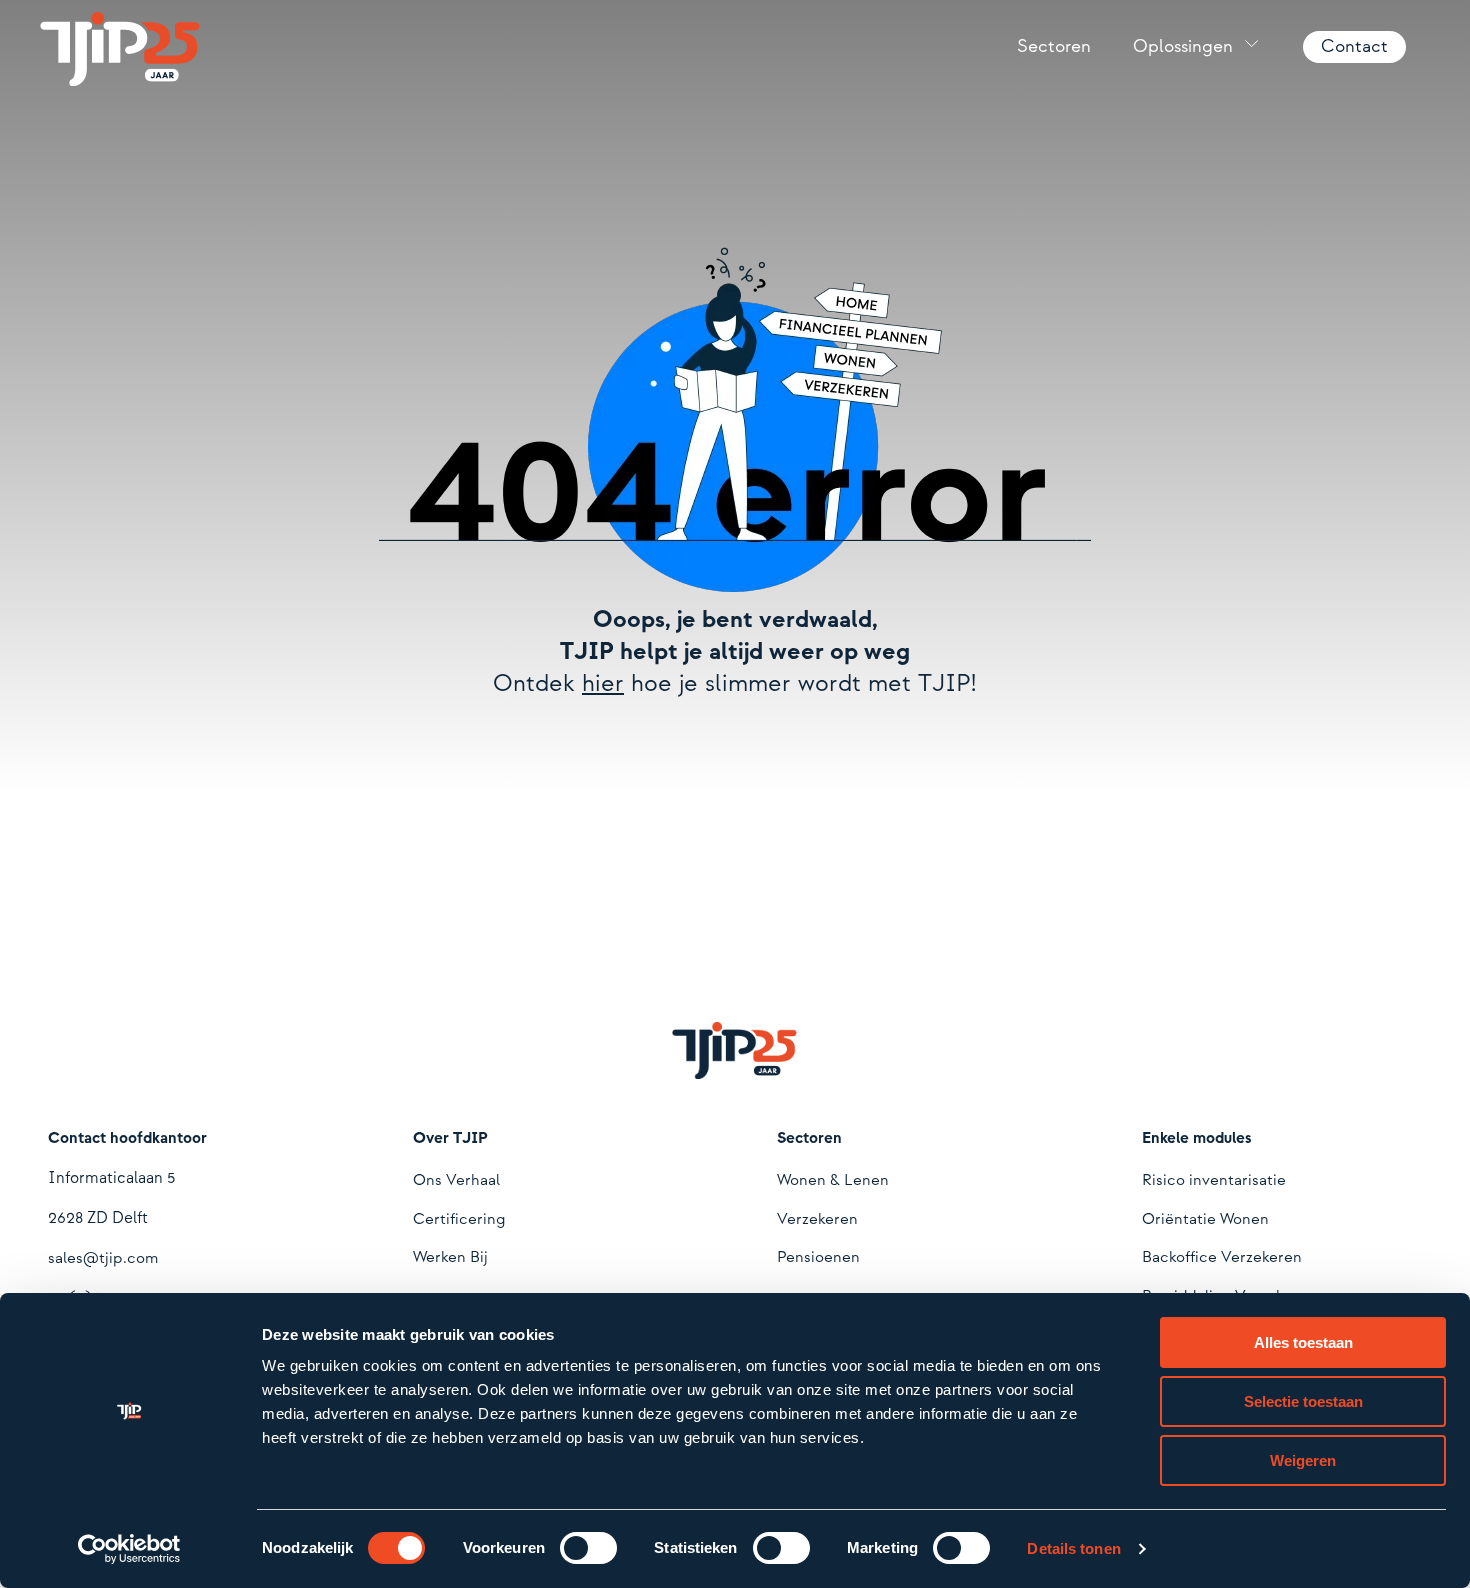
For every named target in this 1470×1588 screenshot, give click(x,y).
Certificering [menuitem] (459, 1219)
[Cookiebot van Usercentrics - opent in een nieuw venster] (129, 1549)
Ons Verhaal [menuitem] (456, 1180)
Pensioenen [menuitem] (818, 1257)
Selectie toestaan (1303, 1401)
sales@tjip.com (103, 1258)
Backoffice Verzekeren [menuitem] (1222, 1257)
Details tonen (1073, 1548)
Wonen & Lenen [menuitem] (833, 1180)
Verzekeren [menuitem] (817, 1219)
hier (603, 683)
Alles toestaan (1303, 1342)
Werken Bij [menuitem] (450, 1257)
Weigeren (1303, 1460)
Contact (1354, 46)
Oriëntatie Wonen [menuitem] (1205, 1219)
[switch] (588, 1548)
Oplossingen (1183, 46)
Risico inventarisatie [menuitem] (1214, 1180)
